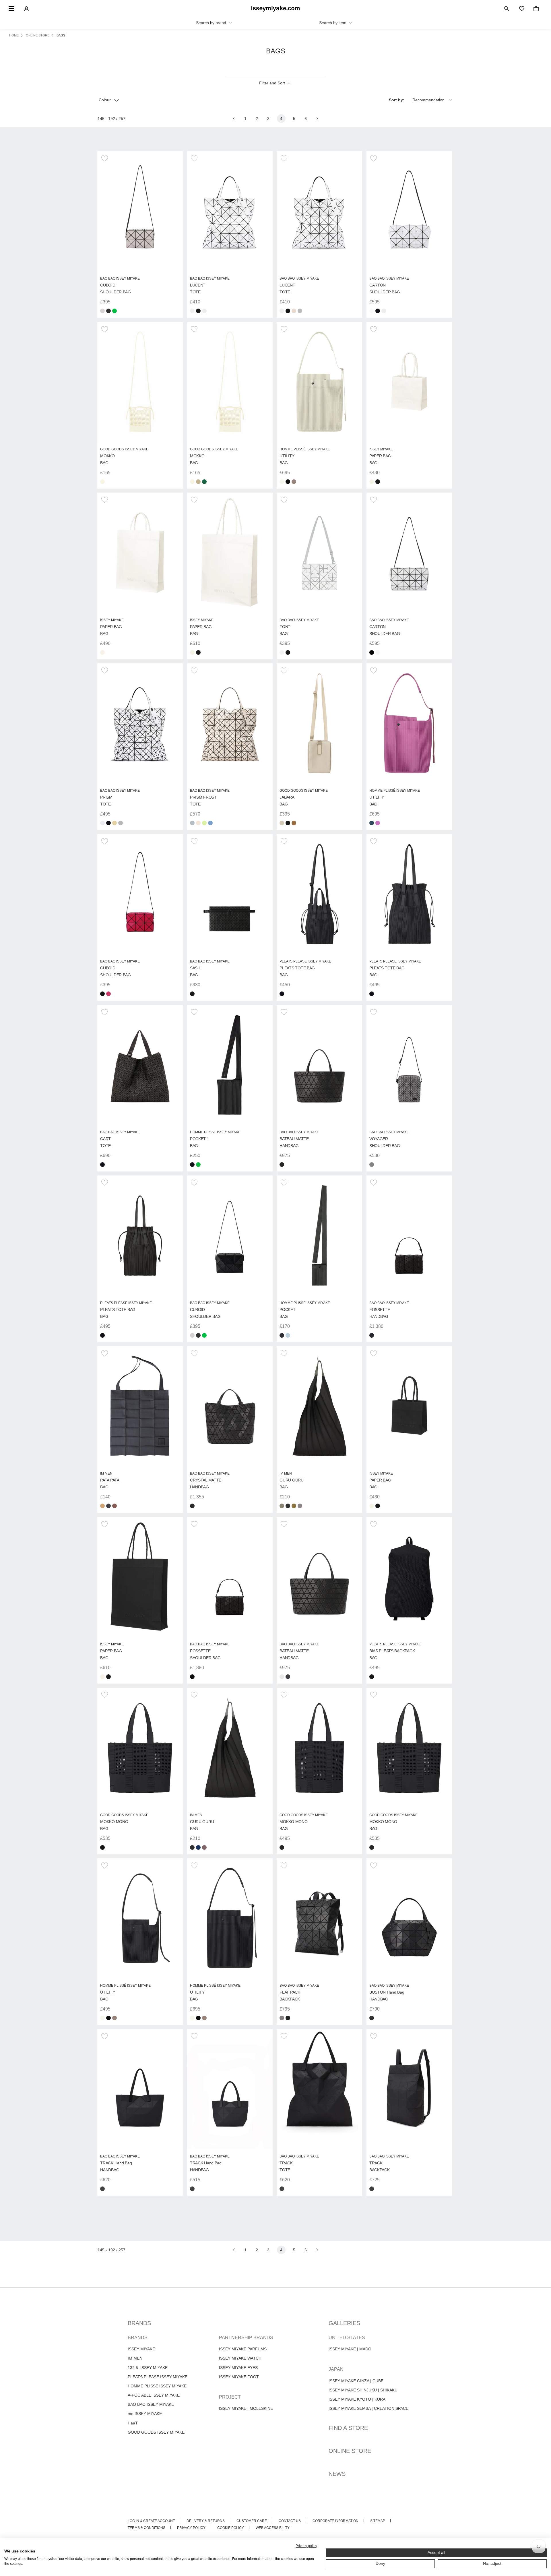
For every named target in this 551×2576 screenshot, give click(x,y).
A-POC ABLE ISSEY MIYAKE (154, 2395)
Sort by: (397, 100)
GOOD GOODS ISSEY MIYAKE (156, 2432)
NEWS (337, 2474)
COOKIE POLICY (231, 2528)
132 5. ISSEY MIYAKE (148, 2368)
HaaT (133, 2423)
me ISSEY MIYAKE (145, 2414)
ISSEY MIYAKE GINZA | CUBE (356, 2381)
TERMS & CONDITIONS (147, 2528)
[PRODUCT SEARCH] (507, 9)
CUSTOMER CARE (252, 2521)
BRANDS (139, 2323)
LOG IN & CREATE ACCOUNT (151, 2521)
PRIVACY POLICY (191, 2528)
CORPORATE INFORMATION (335, 2521)
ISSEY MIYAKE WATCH (240, 2358)
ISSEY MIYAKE (141, 2349)
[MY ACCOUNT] (26, 9)
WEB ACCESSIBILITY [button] (273, 2528)
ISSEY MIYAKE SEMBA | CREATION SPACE (368, 2408)
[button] (105, 158)
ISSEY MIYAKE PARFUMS (243, 2349)
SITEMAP (378, 2521)
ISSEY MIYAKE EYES (238, 2368)
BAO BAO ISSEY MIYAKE (151, 2404)
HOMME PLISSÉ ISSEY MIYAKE (157, 2386)
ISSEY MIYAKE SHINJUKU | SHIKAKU (363, 2390)
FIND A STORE (348, 2428)
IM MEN (135, 2358)
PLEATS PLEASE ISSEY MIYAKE (158, 2377)
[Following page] (317, 119)
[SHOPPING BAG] (536, 9)
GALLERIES (344, 2323)
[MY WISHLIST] (522, 9)
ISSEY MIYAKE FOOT (239, 2377)
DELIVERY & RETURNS (206, 2521)
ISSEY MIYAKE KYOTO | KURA (357, 2399)
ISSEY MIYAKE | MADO (350, 2349)
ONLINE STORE (350, 2451)
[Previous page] (234, 119)
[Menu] (11, 9)
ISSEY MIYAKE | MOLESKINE (246, 2408)
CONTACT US (290, 2521)
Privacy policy (306, 2546)
